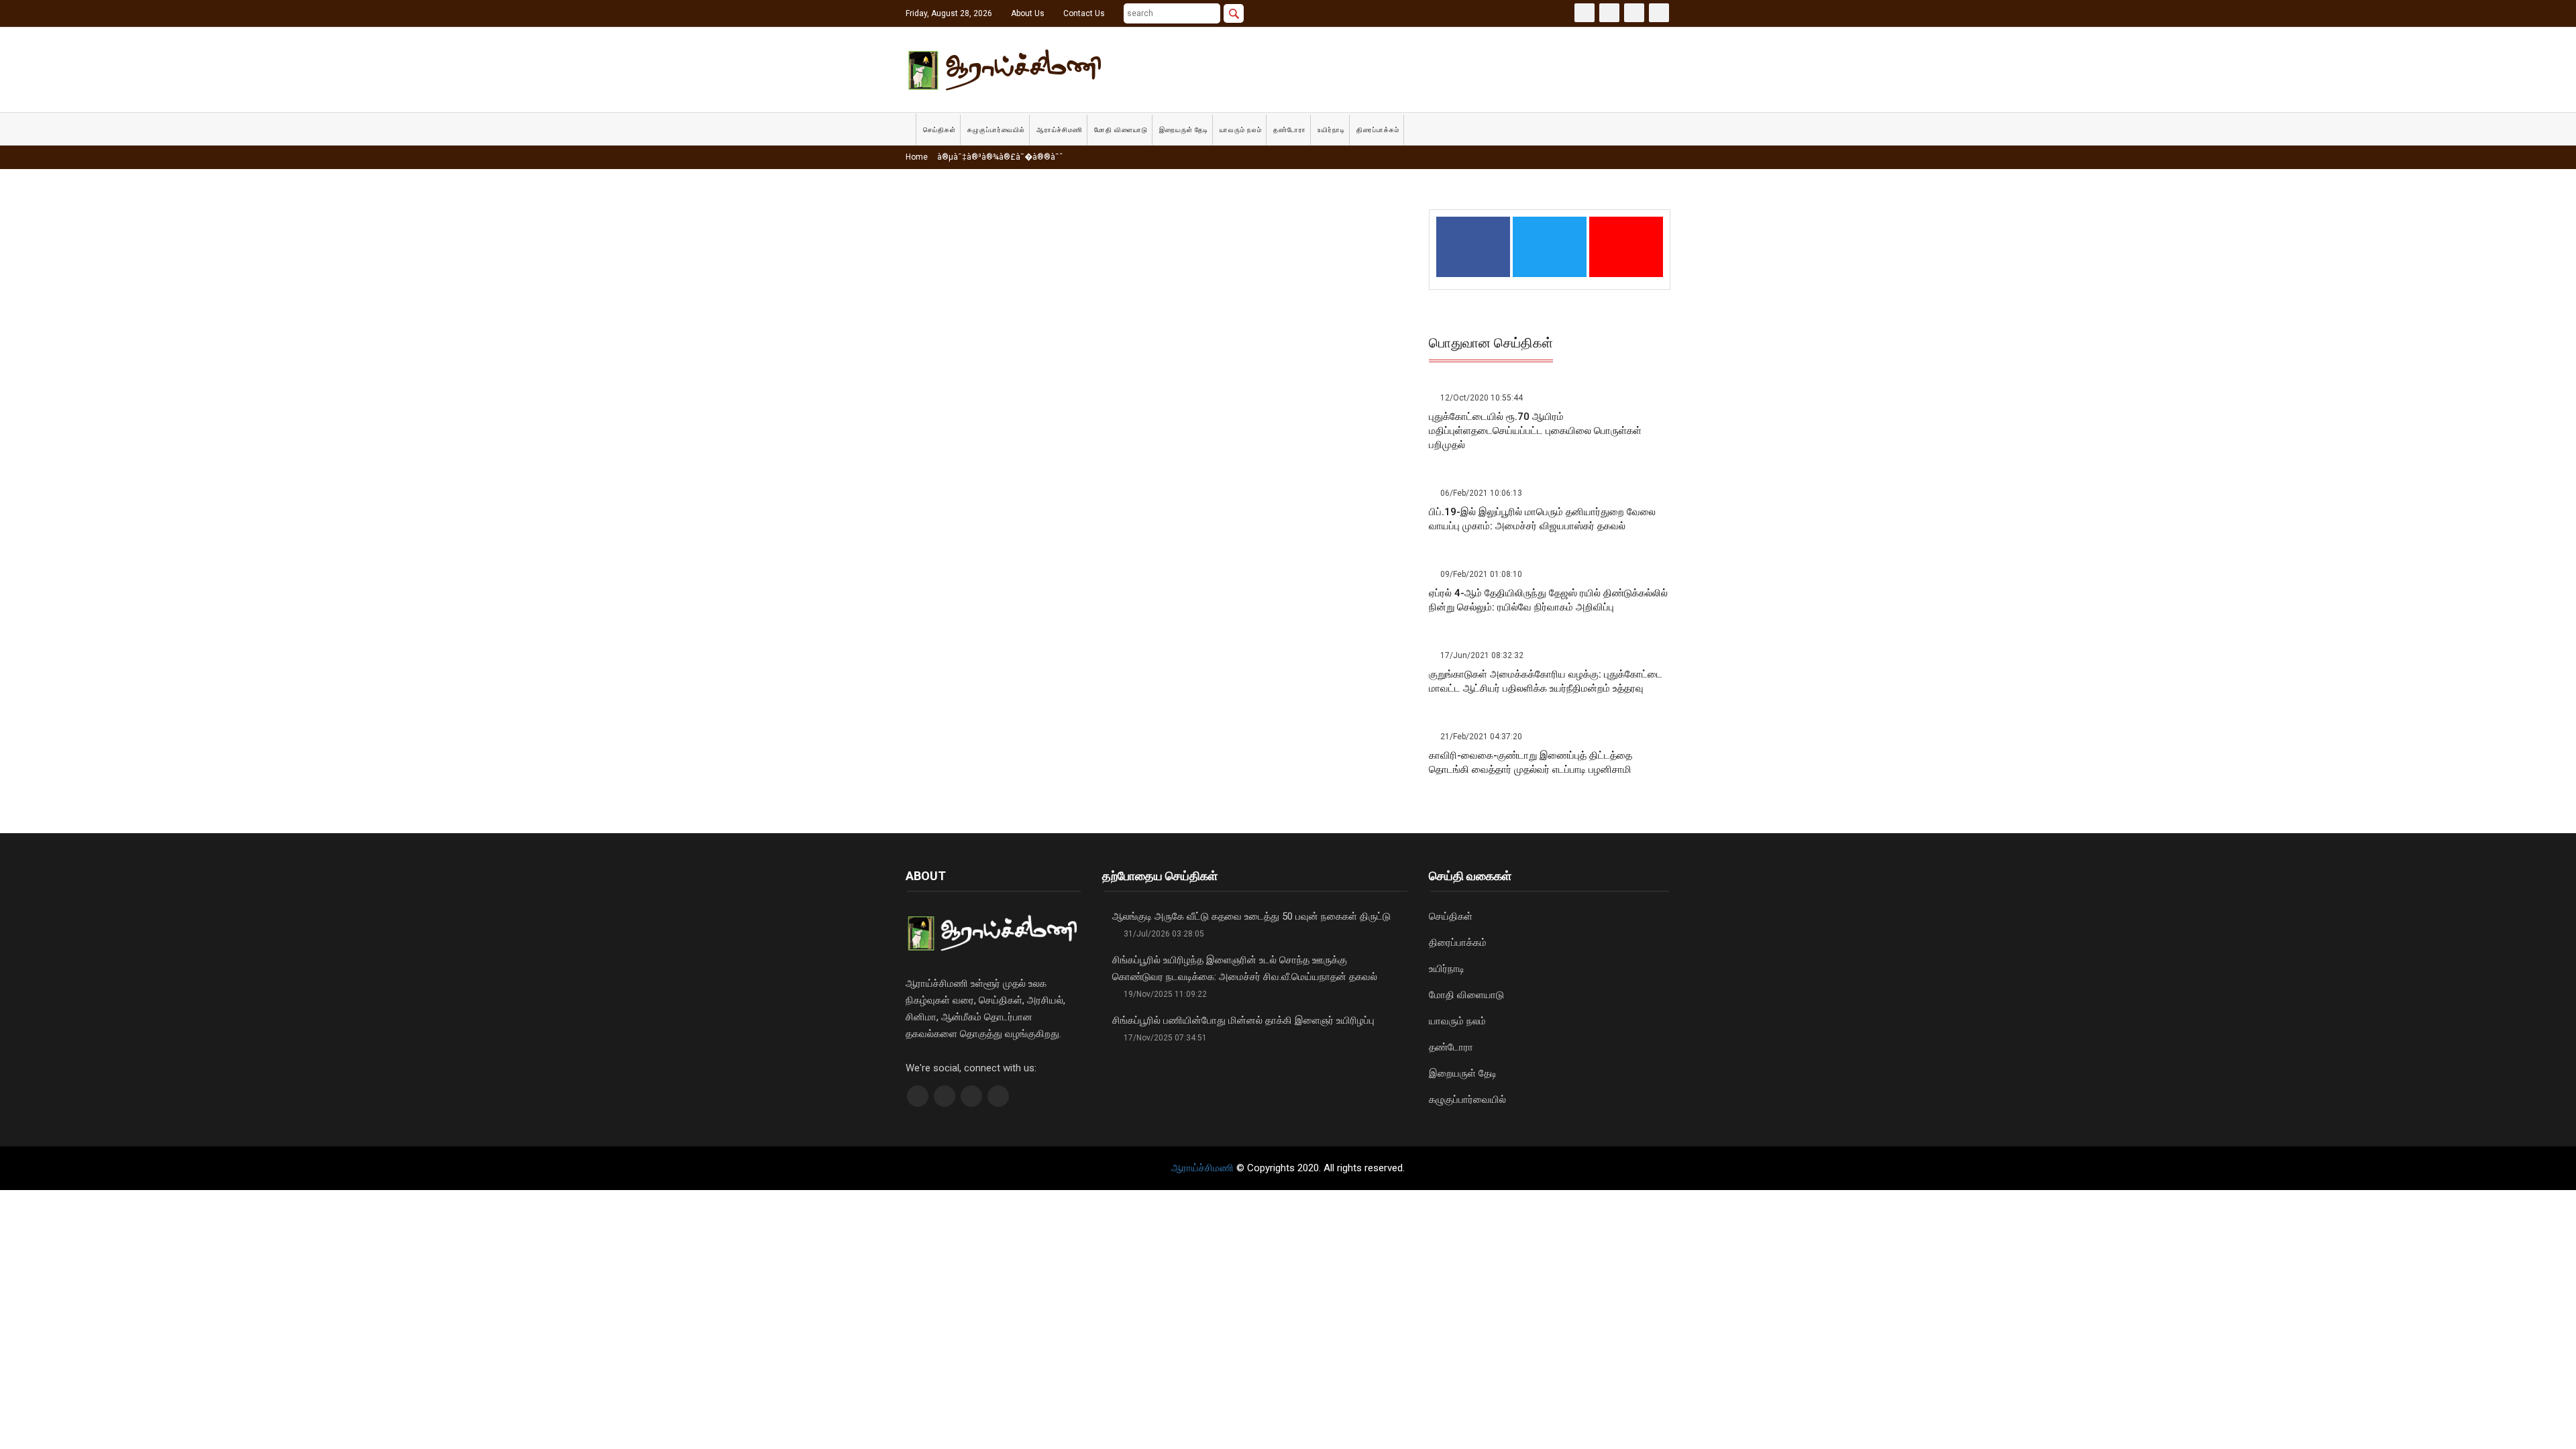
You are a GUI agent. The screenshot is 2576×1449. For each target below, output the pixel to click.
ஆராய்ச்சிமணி (1060, 130)
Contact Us (1084, 13)
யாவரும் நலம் (1241, 130)
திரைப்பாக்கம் (1378, 130)
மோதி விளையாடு (1121, 130)
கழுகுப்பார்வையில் (996, 130)
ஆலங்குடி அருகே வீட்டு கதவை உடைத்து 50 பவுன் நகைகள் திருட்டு (1251, 916)
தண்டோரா (1290, 130)
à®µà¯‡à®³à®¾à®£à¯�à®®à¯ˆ (999, 157)
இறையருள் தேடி (1184, 130)
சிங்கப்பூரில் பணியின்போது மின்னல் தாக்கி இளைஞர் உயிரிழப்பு (1243, 1020)
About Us (1028, 13)
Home (917, 157)
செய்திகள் (940, 130)
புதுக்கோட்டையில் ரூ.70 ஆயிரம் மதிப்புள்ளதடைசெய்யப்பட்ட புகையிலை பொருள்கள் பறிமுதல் (1535, 431)
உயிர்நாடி (1331, 130)
